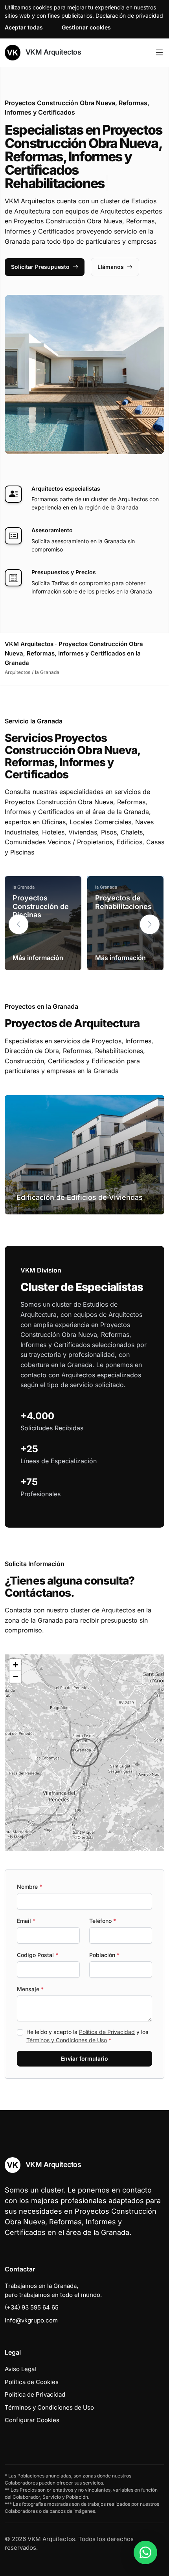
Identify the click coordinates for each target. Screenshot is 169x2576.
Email (26, 1921)
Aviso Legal (20, 2369)
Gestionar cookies (86, 27)
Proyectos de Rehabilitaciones (123, 902)
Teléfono (103, 1921)
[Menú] (159, 53)
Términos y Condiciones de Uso (67, 2040)
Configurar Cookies (32, 2420)
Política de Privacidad (107, 2032)
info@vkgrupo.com (31, 2320)
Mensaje (30, 1989)
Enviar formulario (84, 2058)
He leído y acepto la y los (87, 2036)
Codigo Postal (38, 1955)
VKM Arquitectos (52, 52)
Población (104, 1955)
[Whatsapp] (145, 2552)
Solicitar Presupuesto (40, 267)
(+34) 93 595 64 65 (32, 2307)
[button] (150, 924)
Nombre (29, 1887)
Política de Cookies (32, 2382)
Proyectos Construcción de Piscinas (41, 906)
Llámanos (111, 267)
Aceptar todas (24, 27)
